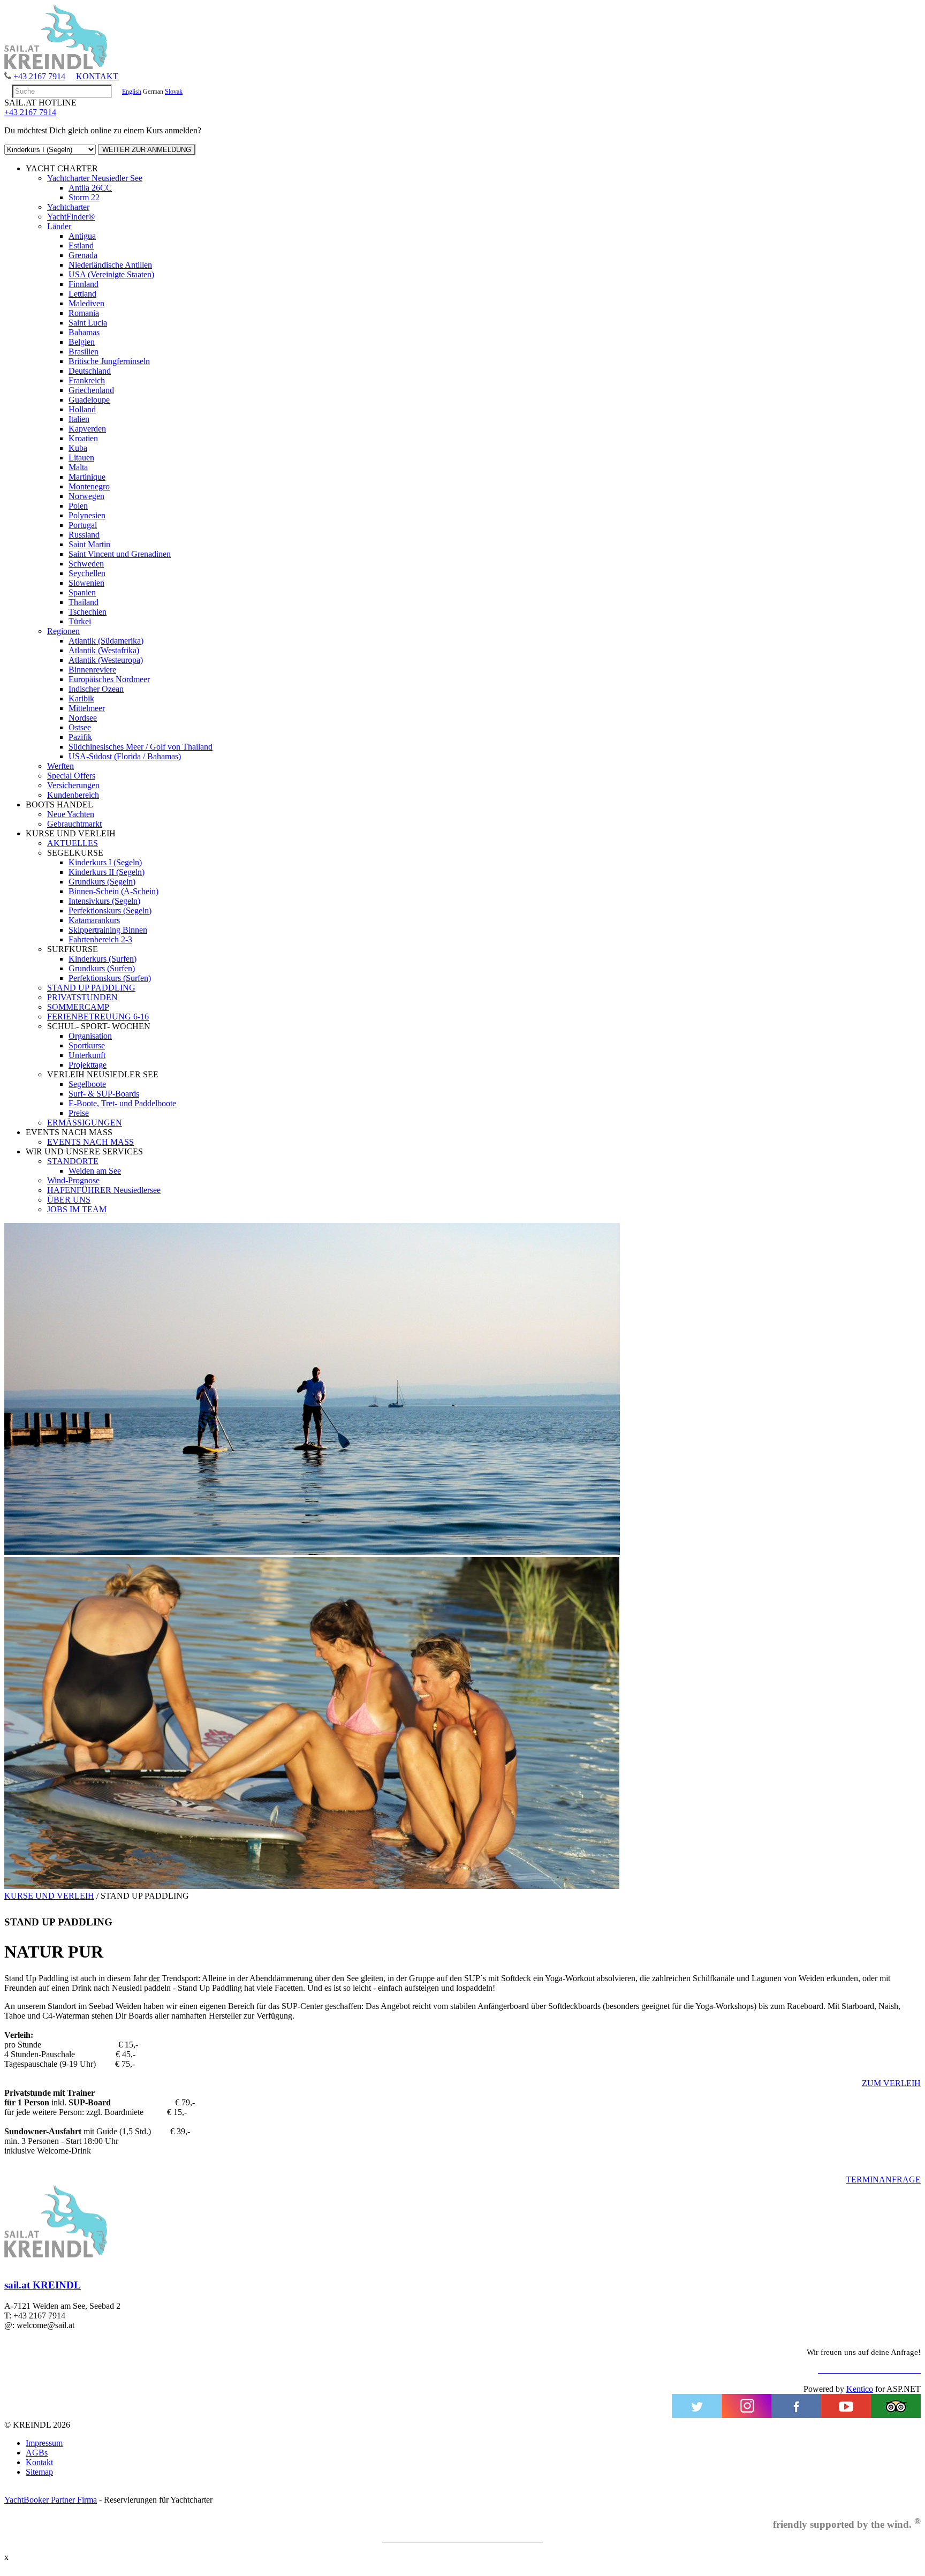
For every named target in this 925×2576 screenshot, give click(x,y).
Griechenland (91, 390)
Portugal (83, 525)
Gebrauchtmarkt (74, 824)
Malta (78, 467)
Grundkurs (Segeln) (102, 882)
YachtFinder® (71, 217)
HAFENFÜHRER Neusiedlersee (104, 1190)
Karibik (81, 698)
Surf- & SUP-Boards (104, 1094)
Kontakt (39, 2462)
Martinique (87, 477)
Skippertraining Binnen (108, 930)
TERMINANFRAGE (883, 2180)
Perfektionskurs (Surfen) (110, 978)
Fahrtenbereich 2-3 (100, 939)
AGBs (37, 2453)
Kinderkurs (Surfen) (103, 959)
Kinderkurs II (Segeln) (107, 872)
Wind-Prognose (73, 1180)
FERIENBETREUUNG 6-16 (98, 1017)
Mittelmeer (87, 708)
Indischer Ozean (96, 689)
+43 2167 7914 (39, 76)
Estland (81, 245)
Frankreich (87, 380)
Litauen (81, 458)
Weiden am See (95, 1171)
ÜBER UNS (69, 1200)
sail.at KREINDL (43, 2285)
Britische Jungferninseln (109, 361)
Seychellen (87, 573)
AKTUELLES (73, 843)
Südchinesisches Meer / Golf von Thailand (141, 747)
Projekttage (88, 1065)
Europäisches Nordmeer (109, 679)
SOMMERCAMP (78, 1007)
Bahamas (84, 332)
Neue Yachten (71, 814)
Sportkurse (87, 1045)
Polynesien (87, 515)
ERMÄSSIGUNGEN (85, 1123)
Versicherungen (73, 785)
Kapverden (87, 429)
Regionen (63, 631)
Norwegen (86, 496)
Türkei (80, 621)
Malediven (86, 303)
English (132, 92)
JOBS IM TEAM (77, 1209)
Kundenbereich (73, 795)
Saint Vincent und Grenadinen (120, 554)
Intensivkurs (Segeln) (104, 901)
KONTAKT (97, 76)
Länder (59, 226)
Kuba (78, 448)
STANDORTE (73, 1161)
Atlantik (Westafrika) (104, 650)
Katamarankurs (94, 920)
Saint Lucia (88, 323)
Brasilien (84, 352)
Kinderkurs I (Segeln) (105, 862)
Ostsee (80, 727)
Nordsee (83, 718)
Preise (79, 1113)
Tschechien (88, 612)
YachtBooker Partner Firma (51, 2500)
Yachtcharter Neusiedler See (95, 178)
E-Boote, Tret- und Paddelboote (122, 1103)
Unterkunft (87, 1055)
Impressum (44, 2443)
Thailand (84, 602)
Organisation (90, 1036)
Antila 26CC (90, 188)
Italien (79, 419)
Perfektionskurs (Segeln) (110, 911)
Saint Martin (89, 544)
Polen (78, 506)
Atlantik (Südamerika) (106, 641)
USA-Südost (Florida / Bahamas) (125, 756)
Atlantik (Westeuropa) (106, 660)
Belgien (82, 342)
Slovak (174, 92)
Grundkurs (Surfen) (102, 968)
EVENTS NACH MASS (90, 1142)
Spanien (82, 592)
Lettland (82, 294)
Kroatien (83, 438)
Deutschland (90, 371)
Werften (60, 766)
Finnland (84, 284)
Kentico (860, 2389)
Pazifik (80, 737)
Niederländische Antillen (110, 265)
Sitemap (39, 2472)
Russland (84, 535)
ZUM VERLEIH (891, 2083)
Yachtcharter (68, 207)
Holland (82, 409)
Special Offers (71, 776)
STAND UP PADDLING (91, 988)
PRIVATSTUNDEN (82, 997)
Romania (84, 313)
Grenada (83, 255)
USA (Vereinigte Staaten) (111, 274)
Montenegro (89, 486)
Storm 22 (84, 197)
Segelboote (87, 1084)
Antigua (82, 236)
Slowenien (86, 583)
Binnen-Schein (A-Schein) (113, 891)
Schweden (86, 564)
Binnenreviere (92, 670)
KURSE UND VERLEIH (49, 1896)
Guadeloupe (89, 400)
